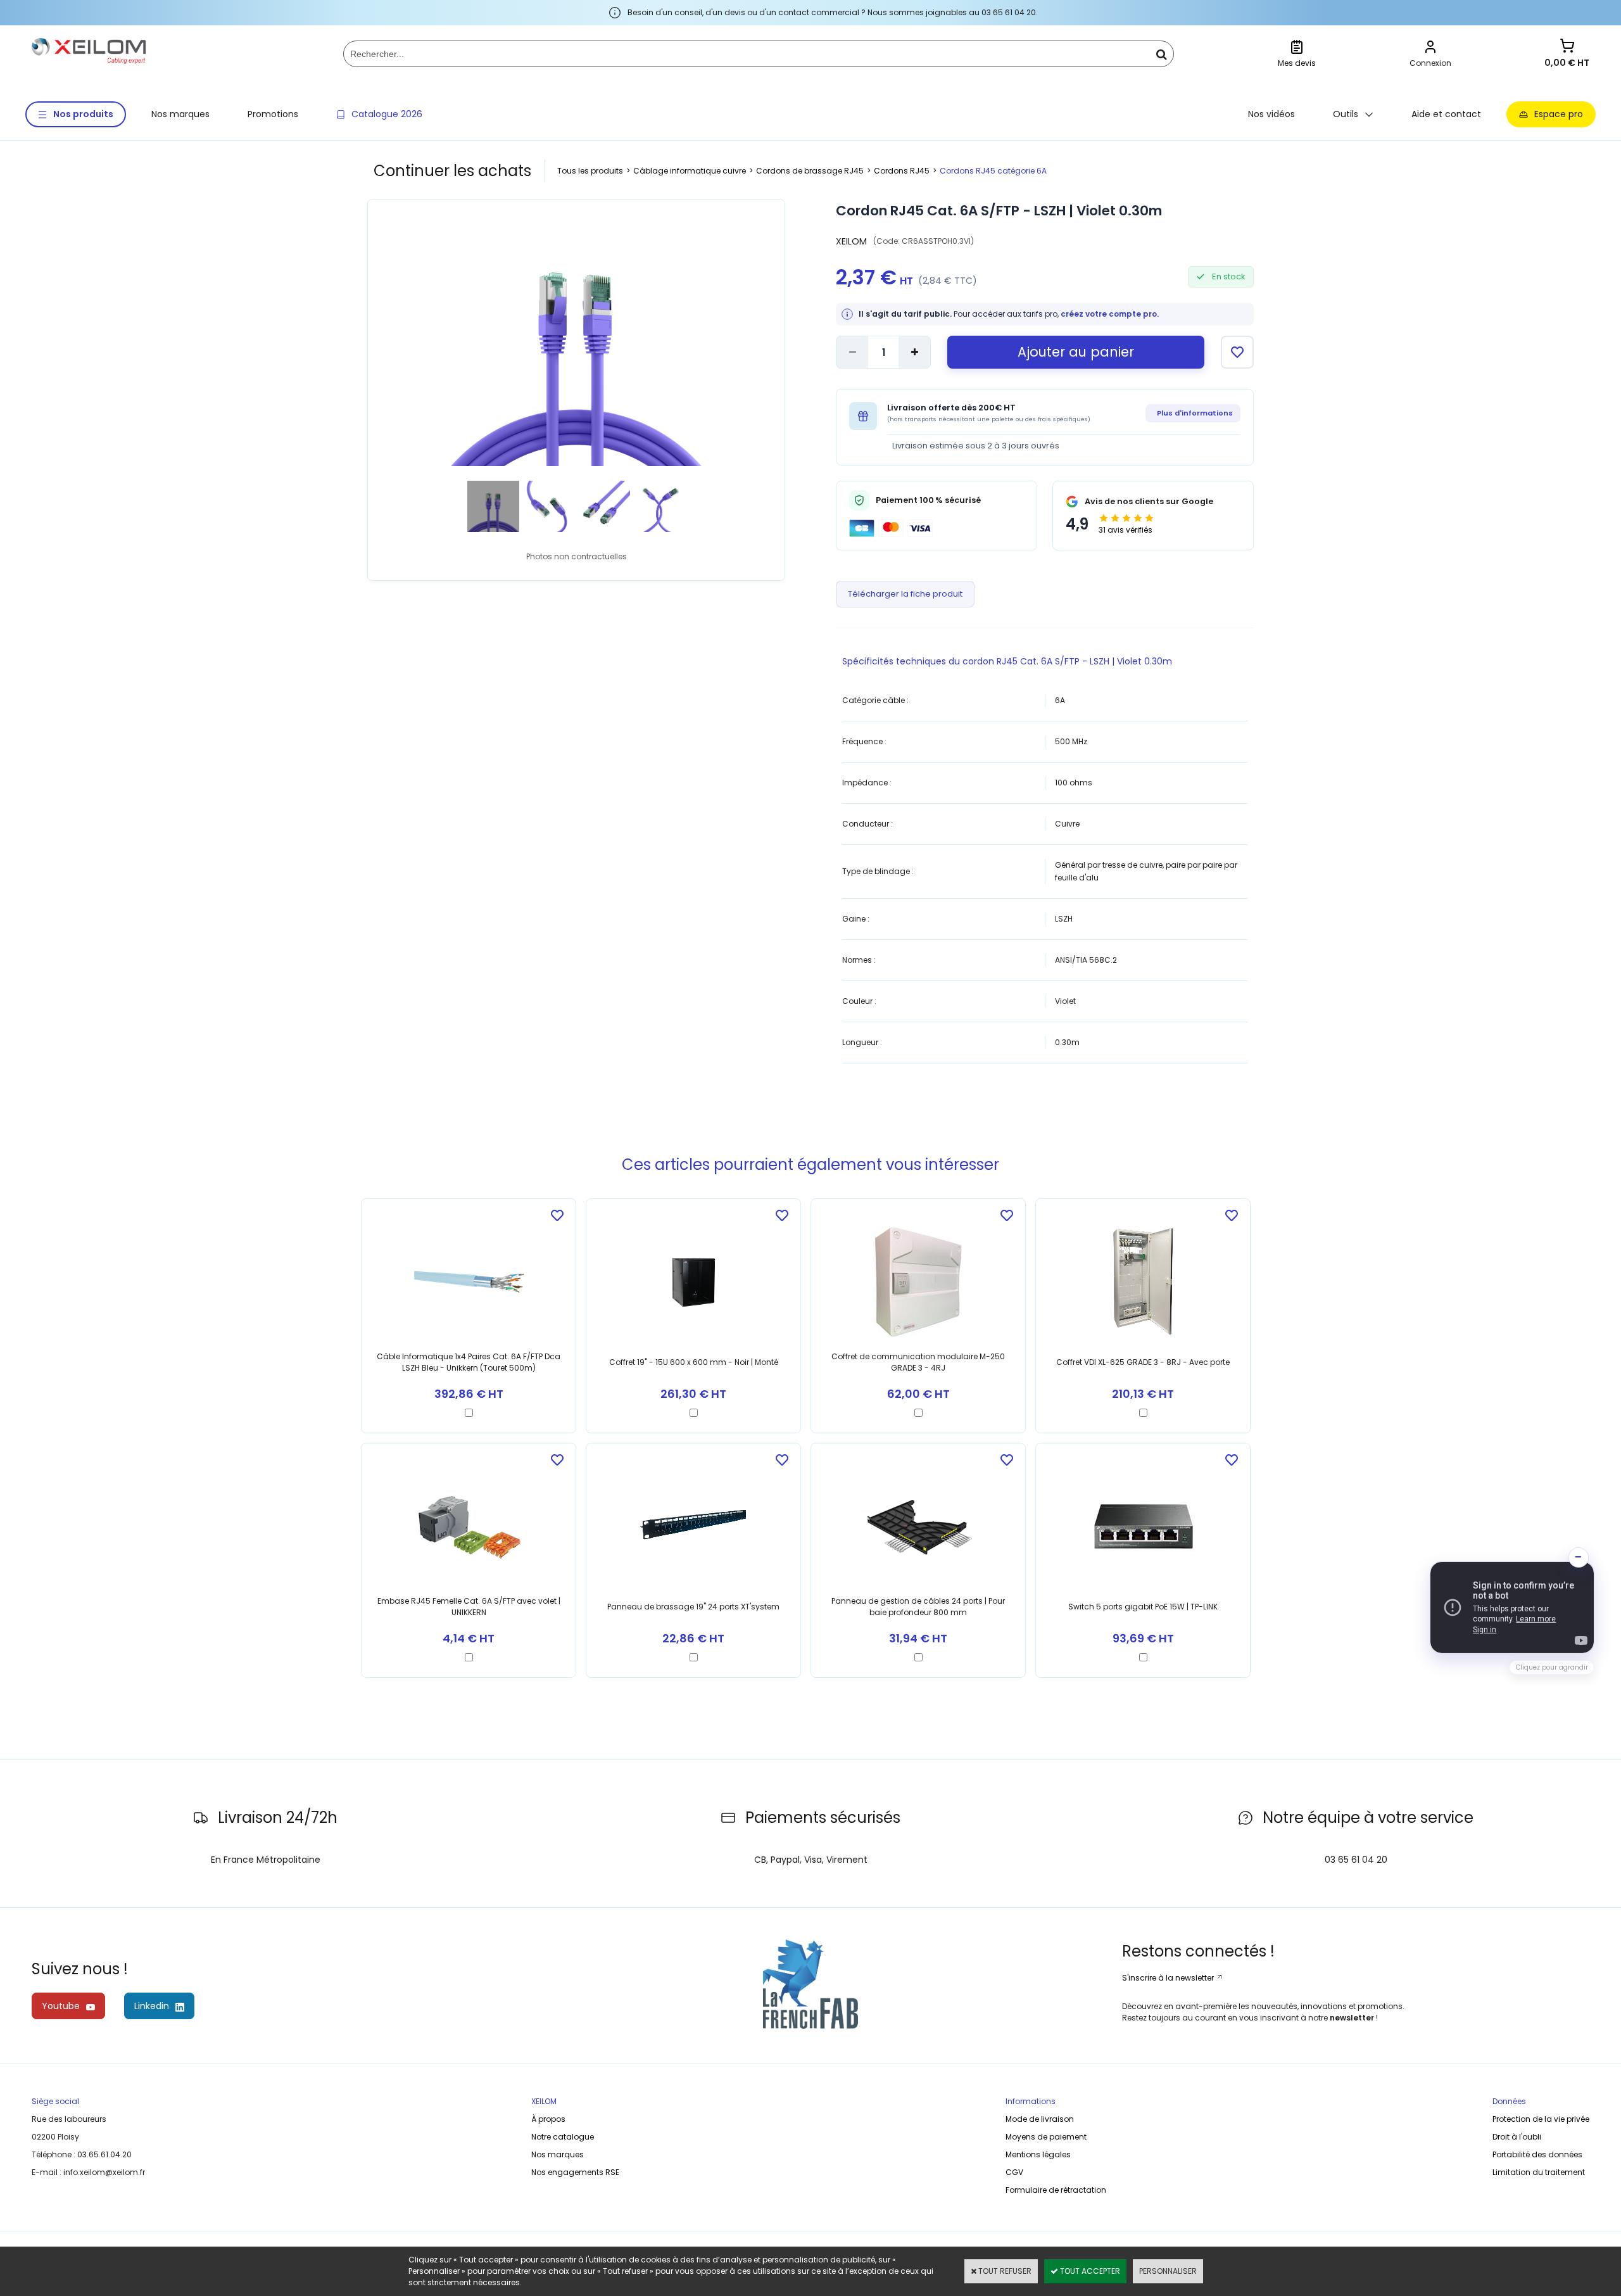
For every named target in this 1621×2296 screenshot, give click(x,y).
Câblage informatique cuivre (690, 171)
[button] (1512, 1607)
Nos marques (180, 114)
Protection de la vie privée (1541, 2119)
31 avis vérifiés (1126, 530)
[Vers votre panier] (1567, 47)
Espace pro (1559, 114)
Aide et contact (1446, 114)
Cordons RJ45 (902, 171)
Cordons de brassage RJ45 (810, 171)
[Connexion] (1430, 48)
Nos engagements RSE (575, 2172)
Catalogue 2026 (387, 114)
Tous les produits (590, 171)
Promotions (273, 114)
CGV (1014, 2172)
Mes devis (1297, 63)
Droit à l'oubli (1517, 2137)
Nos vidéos (1271, 114)
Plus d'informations (1195, 413)
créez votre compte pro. (1110, 314)
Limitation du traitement (1539, 2172)
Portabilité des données (1537, 2154)
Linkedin (152, 2006)
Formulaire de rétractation (1056, 2190)
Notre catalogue (563, 2137)
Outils (1346, 114)
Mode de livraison (1040, 2119)
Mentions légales (1038, 2154)
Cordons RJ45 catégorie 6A (993, 171)
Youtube (61, 2006)
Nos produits (83, 114)
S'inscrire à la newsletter (1169, 1978)
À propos (548, 2119)
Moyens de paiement (1046, 2137)
